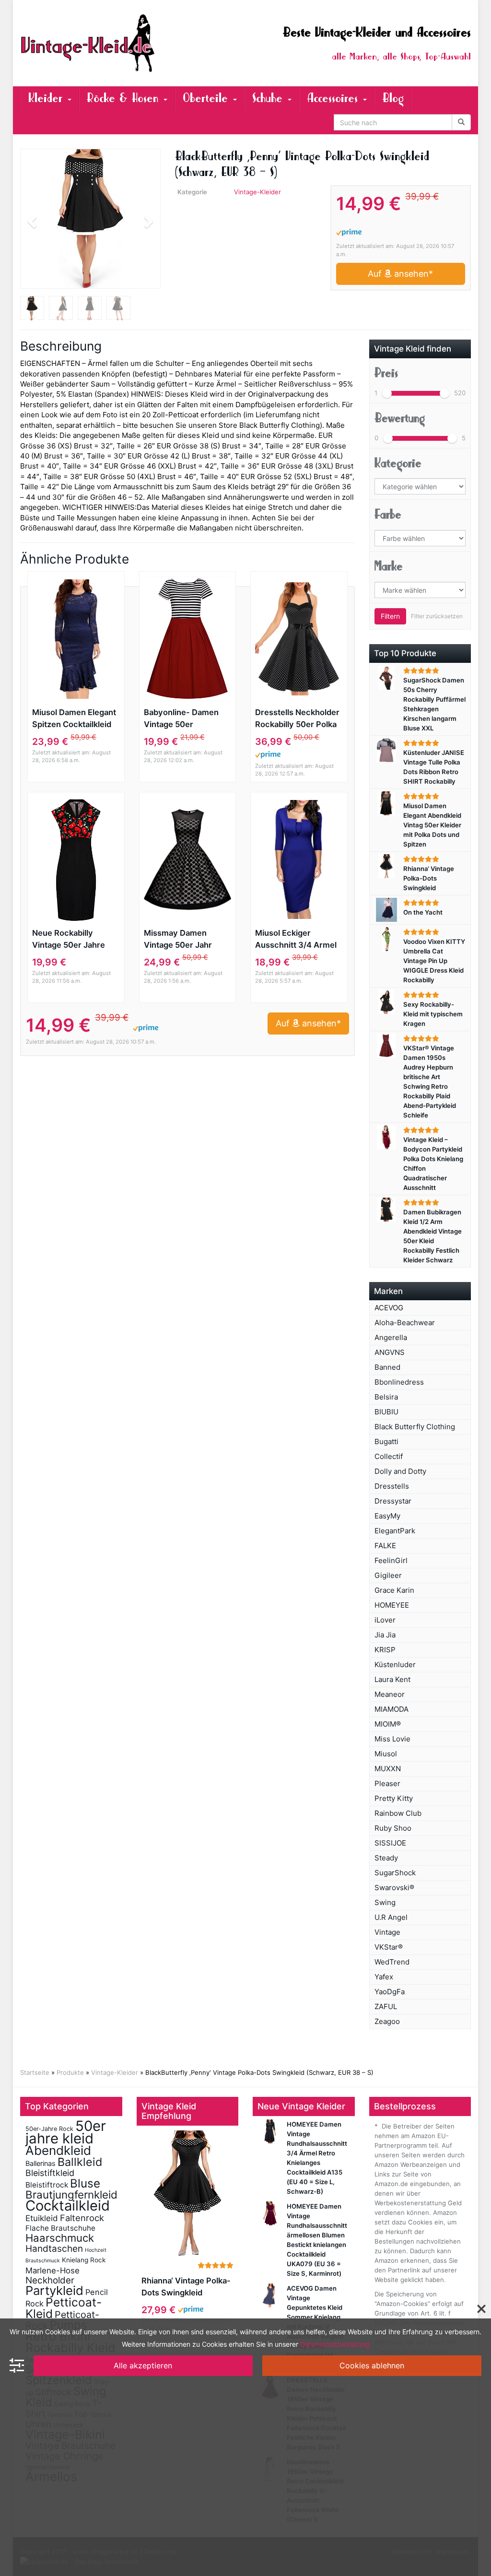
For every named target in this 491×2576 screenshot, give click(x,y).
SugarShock (395, 1873)
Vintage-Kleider (257, 192)
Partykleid (54, 2290)
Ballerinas (41, 2163)
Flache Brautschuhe (60, 2228)
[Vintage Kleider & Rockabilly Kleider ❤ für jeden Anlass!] (90, 43)
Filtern (390, 616)
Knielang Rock (84, 2260)
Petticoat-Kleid (64, 2308)
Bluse (85, 2183)
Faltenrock (82, 2218)
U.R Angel (391, 1917)
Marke (389, 566)
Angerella (391, 1337)
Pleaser (387, 1783)
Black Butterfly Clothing (415, 1427)
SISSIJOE (390, 1843)
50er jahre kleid (66, 2132)
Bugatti (386, 1441)
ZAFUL (386, 2006)
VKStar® (389, 1947)
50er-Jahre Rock (49, 2129)
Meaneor (390, 1694)
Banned (387, 1367)
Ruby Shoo (393, 1828)
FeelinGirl (391, 1560)
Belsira (386, 1397)
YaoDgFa (390, 1992)
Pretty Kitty (394, 1798)
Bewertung (400, 418)
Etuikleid (42, 2218)
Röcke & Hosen (125, 98)
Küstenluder (395, 1664)
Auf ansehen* (400, 274)
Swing (385, 1902)
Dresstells (392, 1486)
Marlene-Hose (53, 2270)
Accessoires (334, 98)
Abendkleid (58, 2150)
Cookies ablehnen (372, 2365)
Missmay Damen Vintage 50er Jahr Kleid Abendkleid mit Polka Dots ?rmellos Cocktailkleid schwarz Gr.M (185, 940)
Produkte (70, 2072)
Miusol (386, 1754)
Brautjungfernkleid (71, 2194)
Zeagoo (387, 2021)
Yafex (384, 1977)
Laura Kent (392, 1679)
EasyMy (387, 1516)
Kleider (47, 98)
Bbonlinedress (399, 1382)
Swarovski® (394, 1888)
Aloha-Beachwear (405, 1323)
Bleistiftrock (47, 2185)
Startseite (35, 2072)
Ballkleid (80, 2162)
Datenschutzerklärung (335, 2344)
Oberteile (207, 98)
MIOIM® (388, 1724)
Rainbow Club (398, 1813)
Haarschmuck (60, 2238)
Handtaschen (54, 2249)
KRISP (385, 1650)
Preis (386, 373)
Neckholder (50, 2280)
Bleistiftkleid (50, 2173)
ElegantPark (395, 1531)
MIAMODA (392, 1709)
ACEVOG (389, 1308)
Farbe (388, 515)
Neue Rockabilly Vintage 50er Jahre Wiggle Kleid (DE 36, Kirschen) (71, 940)
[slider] (387, 393)
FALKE (385, 1546)
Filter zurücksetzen (437, 616)
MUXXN (388, 1769)
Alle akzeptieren (143, 2365)
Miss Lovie (392, 1739)
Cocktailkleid (68, 2205)
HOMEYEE (392, 1605)
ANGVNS (390, 1352)
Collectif (389, 1456)
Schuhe (269, 98)
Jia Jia (385, 1635)
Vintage (387, 1932)
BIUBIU (386, 1412)
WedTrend (392, 1962)
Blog (393, 98)
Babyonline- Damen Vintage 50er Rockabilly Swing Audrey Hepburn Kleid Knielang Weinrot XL (186, 719)
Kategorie (398, 463)
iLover (385, 1620)
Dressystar (393, 1501)
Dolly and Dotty (400, 1471)
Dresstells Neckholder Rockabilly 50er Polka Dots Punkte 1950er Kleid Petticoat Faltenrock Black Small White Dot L (298, 719)
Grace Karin (394, 1590)
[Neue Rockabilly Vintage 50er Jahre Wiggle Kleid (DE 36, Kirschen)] (76, 859)
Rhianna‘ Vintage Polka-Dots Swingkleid (186, 2287)
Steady (386, 1858)
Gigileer (388, 1575)
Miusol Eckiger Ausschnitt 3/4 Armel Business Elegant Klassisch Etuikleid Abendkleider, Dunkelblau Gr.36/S (296, 940)
